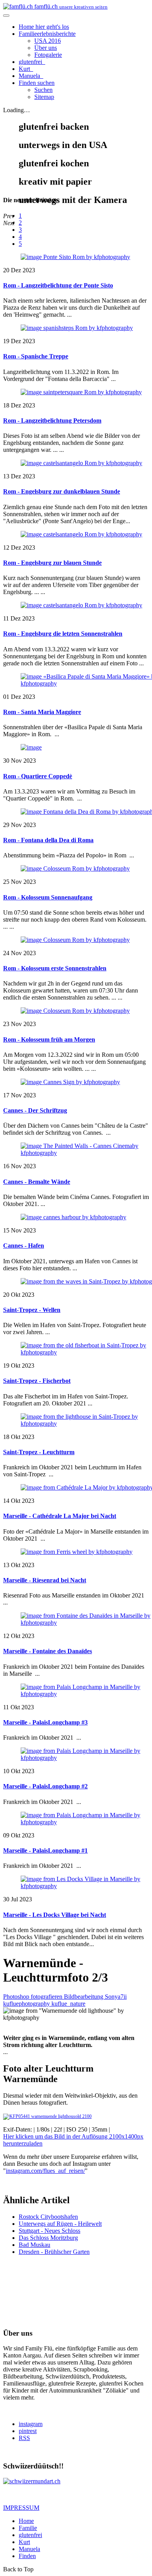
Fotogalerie (48, 55)
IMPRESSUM (21, 2508)
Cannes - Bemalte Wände (37, 1182)
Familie (47, 34)
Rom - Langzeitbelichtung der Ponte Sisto (58, 285)
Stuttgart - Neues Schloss (49, 2231)
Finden (37, 83)
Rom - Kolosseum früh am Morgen (49, 1039)
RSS (24, 2438)
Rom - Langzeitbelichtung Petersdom (52, 421)
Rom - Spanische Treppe (36, 356)
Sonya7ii (116, 1997)
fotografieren (47, 1997)
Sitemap (44, 97)
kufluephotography (27, 2004)
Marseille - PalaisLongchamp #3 (45, 1722)
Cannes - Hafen (24, 1246)
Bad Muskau (34, 2245)
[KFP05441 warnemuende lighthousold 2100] (47, 2116)
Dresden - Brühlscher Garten (54, 2252)
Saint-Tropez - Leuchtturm (39, 1452)
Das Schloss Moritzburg (48, 2238)
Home (44, 27)
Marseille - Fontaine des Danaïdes (48, 1651)
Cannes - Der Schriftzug (35, 1110)
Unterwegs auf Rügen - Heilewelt (60, 2224)
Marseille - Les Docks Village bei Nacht (55, 1915)
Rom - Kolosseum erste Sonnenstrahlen (55, 968)
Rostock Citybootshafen (48, 2217)
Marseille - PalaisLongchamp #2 (45, 1786)
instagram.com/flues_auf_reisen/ (45, 2171)
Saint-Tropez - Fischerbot (37, 1381)
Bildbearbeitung (84, 1997)
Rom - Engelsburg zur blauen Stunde (52, 563)
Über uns (46, 48)
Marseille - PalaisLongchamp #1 (45, 1850)
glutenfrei (31, 62)
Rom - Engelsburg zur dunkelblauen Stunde (62, 491)
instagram (31, 2424)
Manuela (30, 76)
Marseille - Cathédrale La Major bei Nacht (60, 1516)
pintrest (28, 2431)
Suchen (43, 90)
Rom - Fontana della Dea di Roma (48, 840)
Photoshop (17, 1997)
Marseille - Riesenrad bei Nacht (45, 1580)
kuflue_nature (68, 2004)
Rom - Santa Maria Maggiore (42, 712)
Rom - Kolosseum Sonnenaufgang (48, 897)
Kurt (25, 69)
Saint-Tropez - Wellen (32, 1310)
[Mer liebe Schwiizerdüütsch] (32, 2481)
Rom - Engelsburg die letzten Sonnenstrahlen (63, 634)
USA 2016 (48, 41)
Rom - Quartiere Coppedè (38, 776)
